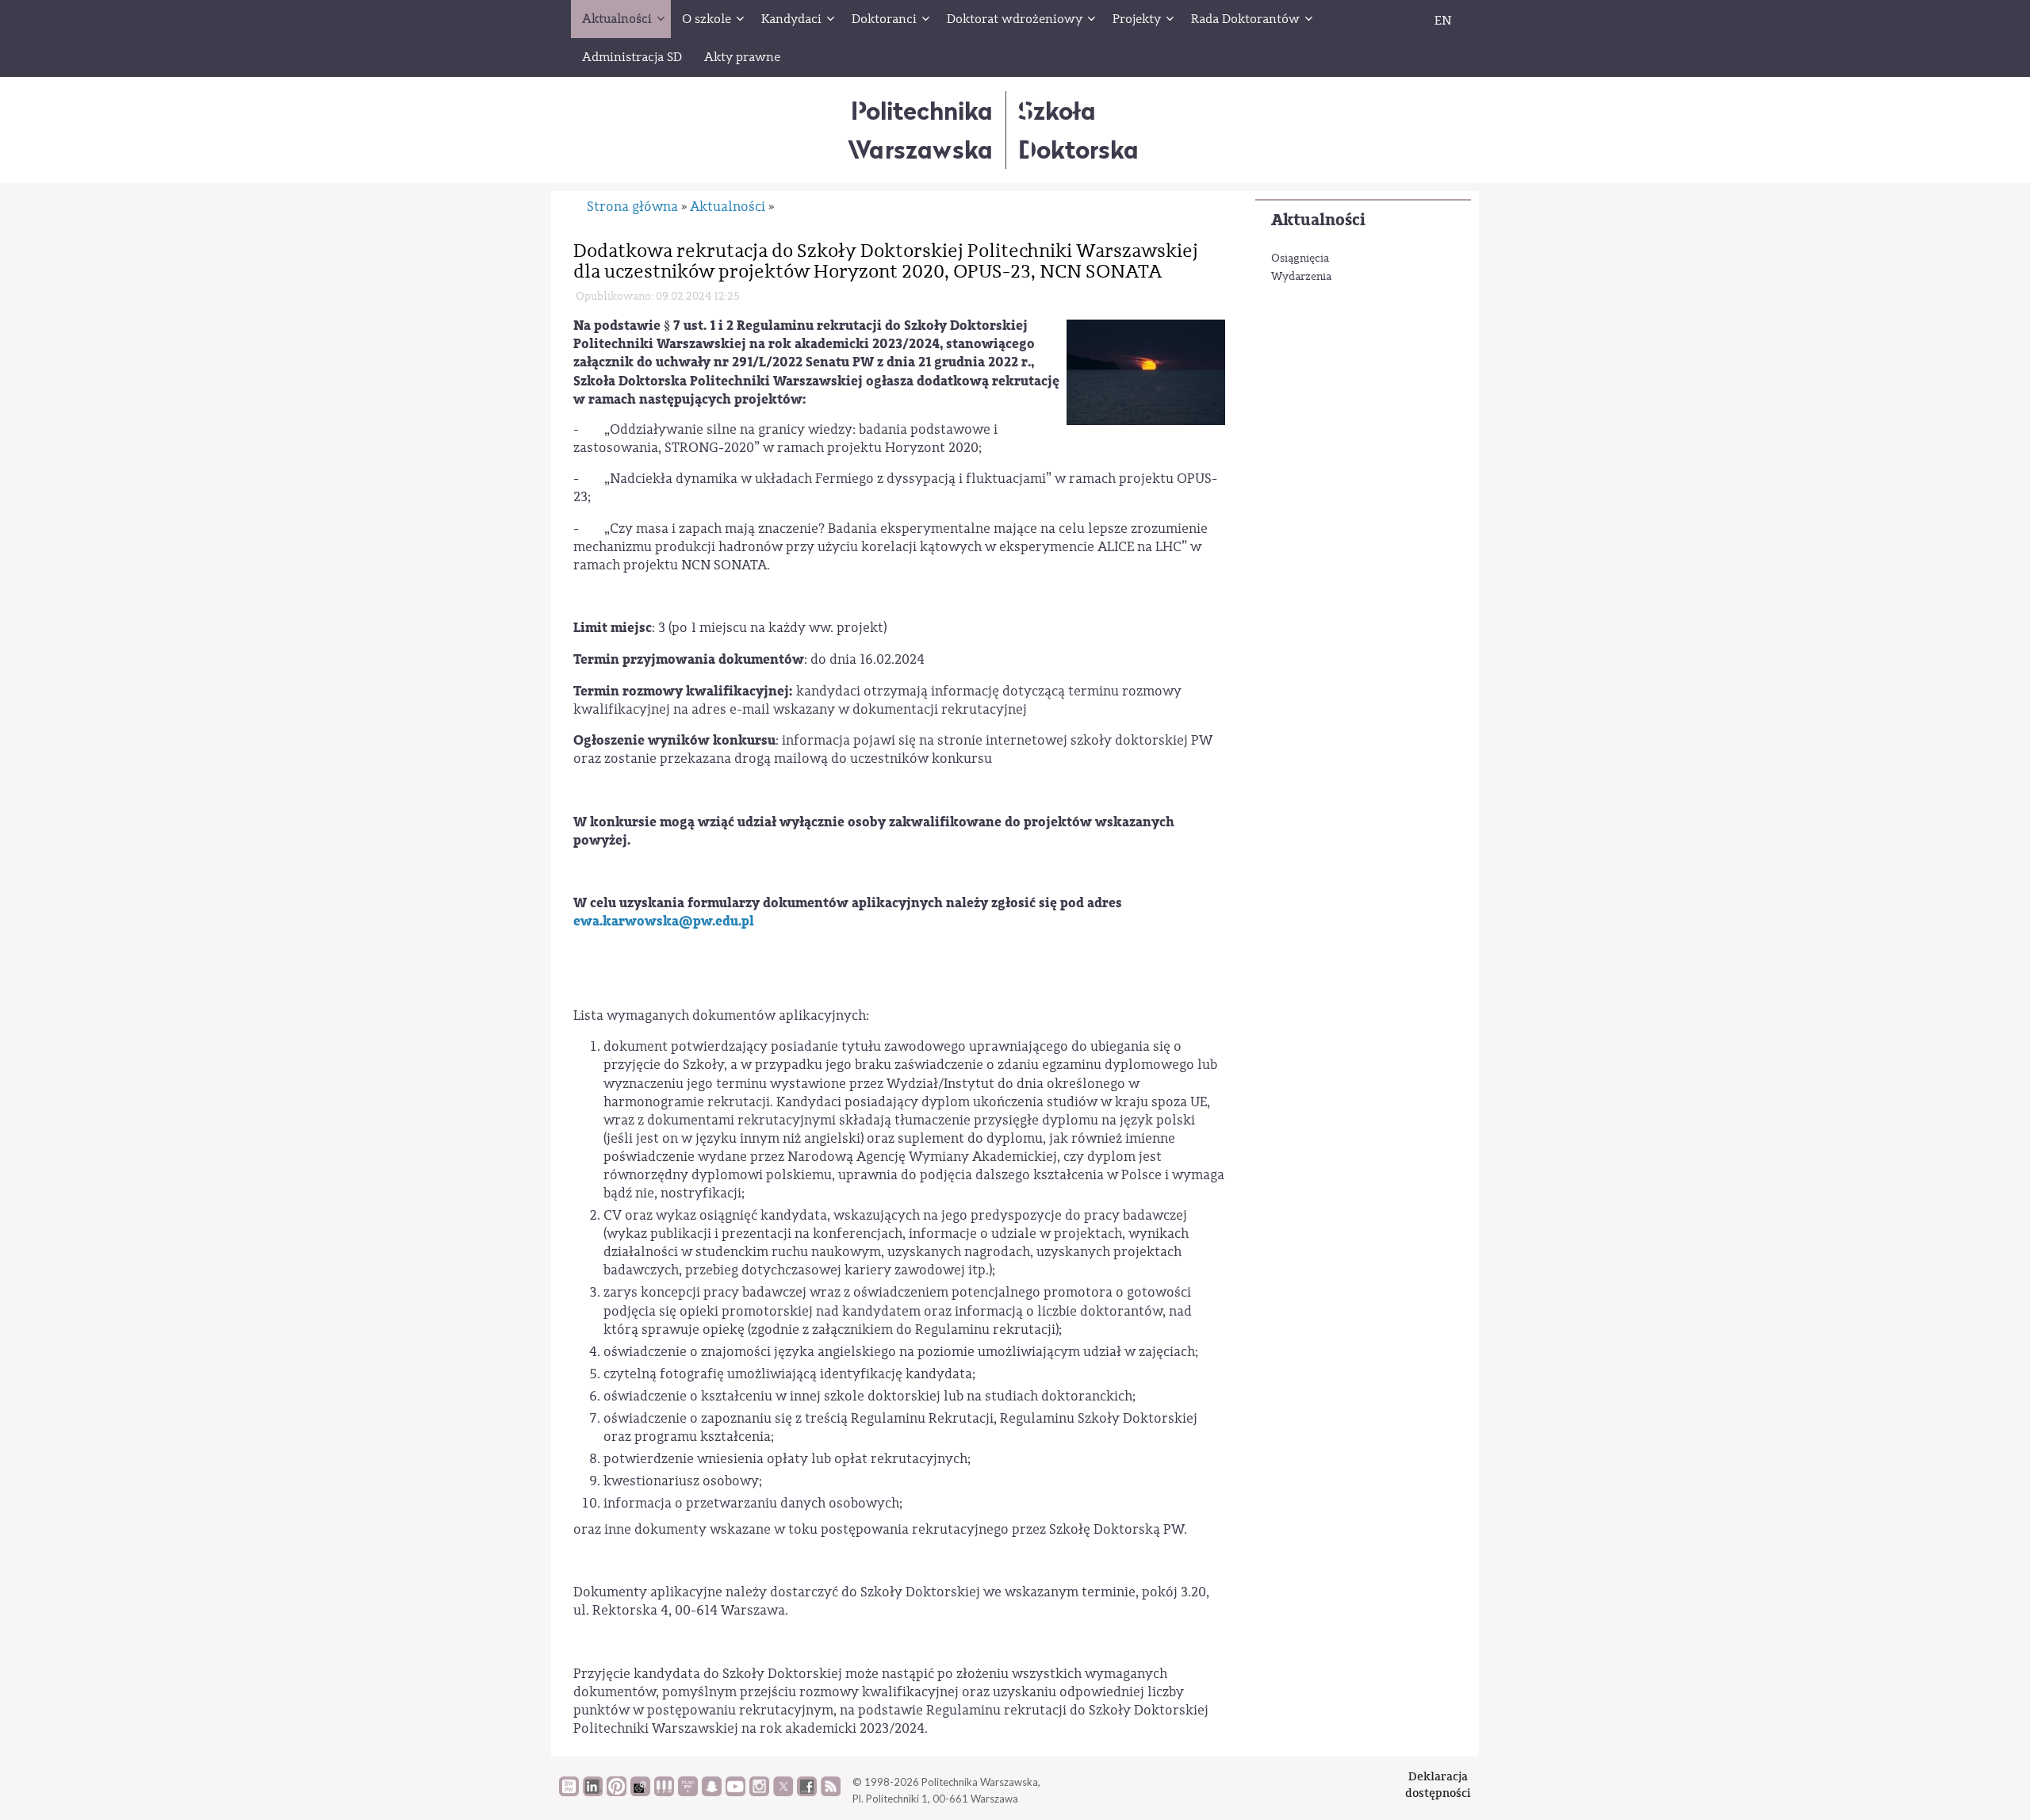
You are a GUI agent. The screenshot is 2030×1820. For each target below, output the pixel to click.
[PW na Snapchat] (712, 1792)
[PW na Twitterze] (783, 1792)
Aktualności (1318, 220)
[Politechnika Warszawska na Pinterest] (617, 1792)
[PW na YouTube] (735, 1792)
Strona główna (632, 207)
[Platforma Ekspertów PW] (640, 1792)
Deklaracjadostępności (1438, 1785)
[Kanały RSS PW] (831, 1792)
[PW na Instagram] (759, 1792)
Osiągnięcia (1300, 259)
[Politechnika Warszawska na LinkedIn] (593, 1792)
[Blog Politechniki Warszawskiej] (688, 1792)
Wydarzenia (1301, 277)
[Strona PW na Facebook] (807, 1792)
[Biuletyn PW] (664, 1792)
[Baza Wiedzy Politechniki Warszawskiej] (569, 1792)
